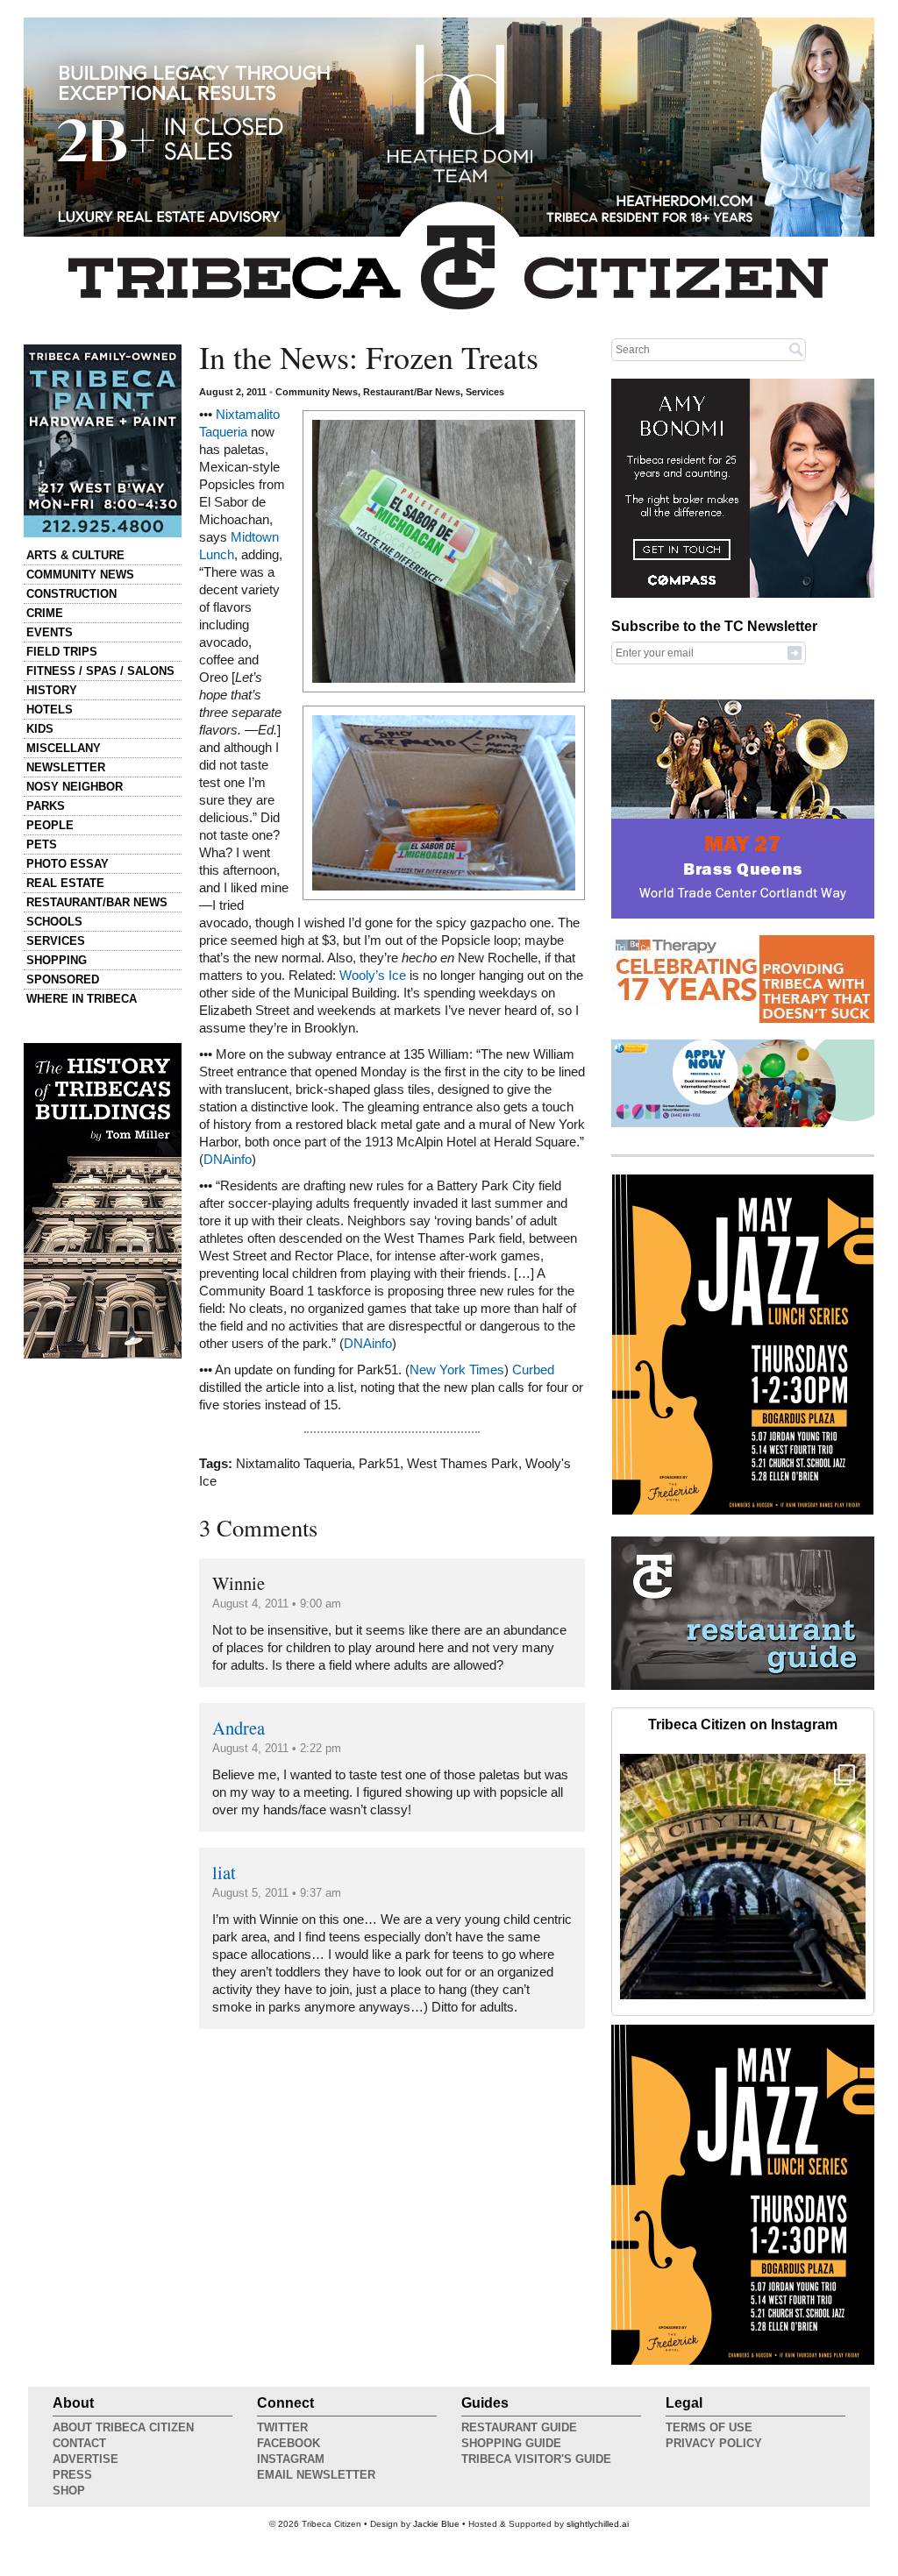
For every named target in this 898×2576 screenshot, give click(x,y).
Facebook (289, 2443)
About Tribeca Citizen (123, 2427)
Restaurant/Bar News (97, 902)
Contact (79, 2443)
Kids (40, 729)
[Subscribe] (795, 652)
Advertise (86, 2459)
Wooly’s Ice (373, 976)
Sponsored (63, 979)
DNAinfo (228, 1160)
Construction (71, 594)
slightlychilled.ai (598, 2524)
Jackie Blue (436, 2524)
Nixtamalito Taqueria (294, 1464)
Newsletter (66, 767)
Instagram (291, 2459)
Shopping (57, 960)
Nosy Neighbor (75, 787)
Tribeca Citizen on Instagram (743, 1724)
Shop (69, 2491)
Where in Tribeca (82, 999)
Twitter (282, 2427)
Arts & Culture (75, 555)
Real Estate (65, 883)
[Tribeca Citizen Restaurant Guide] (743, 1686)
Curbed (533, 1370)
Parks (46, 806)
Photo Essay (68, 864)
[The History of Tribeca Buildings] (103, 1201)
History (52, 690)
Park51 (379, 1464)
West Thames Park (463, 1464)
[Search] (796, 349)
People (50, 825)
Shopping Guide (511, 2443)
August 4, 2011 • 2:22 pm (277, 1748)
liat (224, 1872)
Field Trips (62, 652)
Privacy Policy (714, 2443)
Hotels (50, 710)
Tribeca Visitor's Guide (536, 2459)
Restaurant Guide (519, 2427)
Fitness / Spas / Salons (100, 671)
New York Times (457, 1370)
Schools (54, 922)
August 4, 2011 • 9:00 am (277, 1604)
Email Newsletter (316, 2475)
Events (50, 632)
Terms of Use (709, 2427)
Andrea (239, 1728)
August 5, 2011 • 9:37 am (277, 1893)
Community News (80, 575)
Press (72, 2475)
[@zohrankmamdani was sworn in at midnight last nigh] (743, 1877)
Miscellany (64, 748)
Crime (45, 613)
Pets (42, 844)
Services (56, 941)
